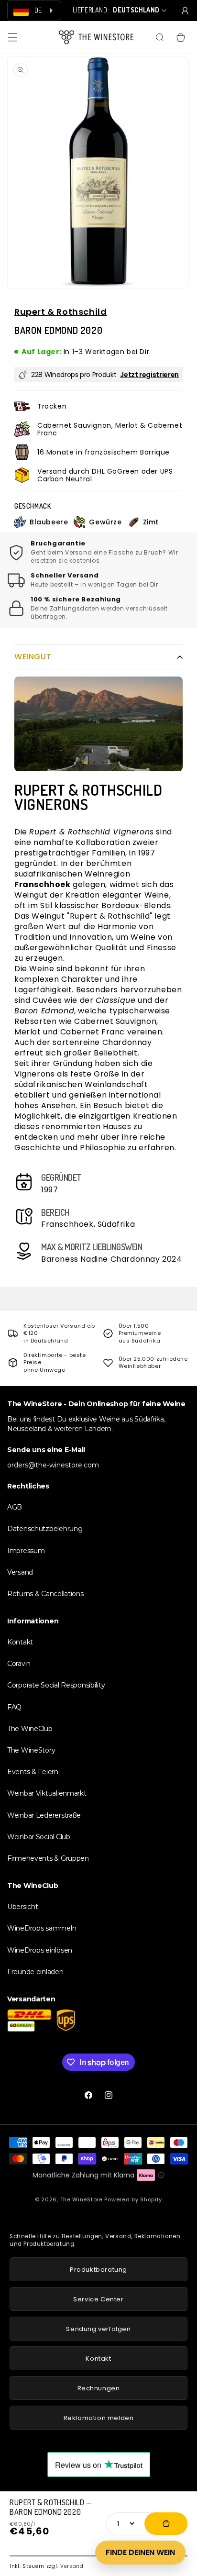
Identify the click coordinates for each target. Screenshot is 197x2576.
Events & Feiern (33, 1772)
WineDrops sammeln (42, 1928)
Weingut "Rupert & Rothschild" (92, 916)
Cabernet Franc (93, 1032)
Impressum (26, 1551)
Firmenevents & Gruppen (48, 1858)
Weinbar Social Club (39, 1837)
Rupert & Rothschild (60, 312)
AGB (15, 1507)
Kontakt (20, 1642)
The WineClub (30, 1729)
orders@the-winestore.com (53, 1465)
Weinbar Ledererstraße (44, 1815)
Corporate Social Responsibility (56, 1685)
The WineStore (82, 2199)
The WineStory (31, 1750)
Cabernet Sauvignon (115, 1021)
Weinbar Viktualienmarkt (47, 1793)
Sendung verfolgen (98, 2329)
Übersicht (22, 1907)
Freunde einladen (35, 1972)
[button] (12, 37)
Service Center (98, 2299)
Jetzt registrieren (149, 375)
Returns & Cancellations (45, 1594)
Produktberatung (98, 2270)
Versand (72, 2566)
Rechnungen (99, 2388)
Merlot (28, 1032)
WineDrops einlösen (40, 1950)
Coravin (19, 1664)
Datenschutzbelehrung (45, 1529)
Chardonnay (127, 1042)
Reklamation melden (99, 2418)
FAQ (14, 1707)
